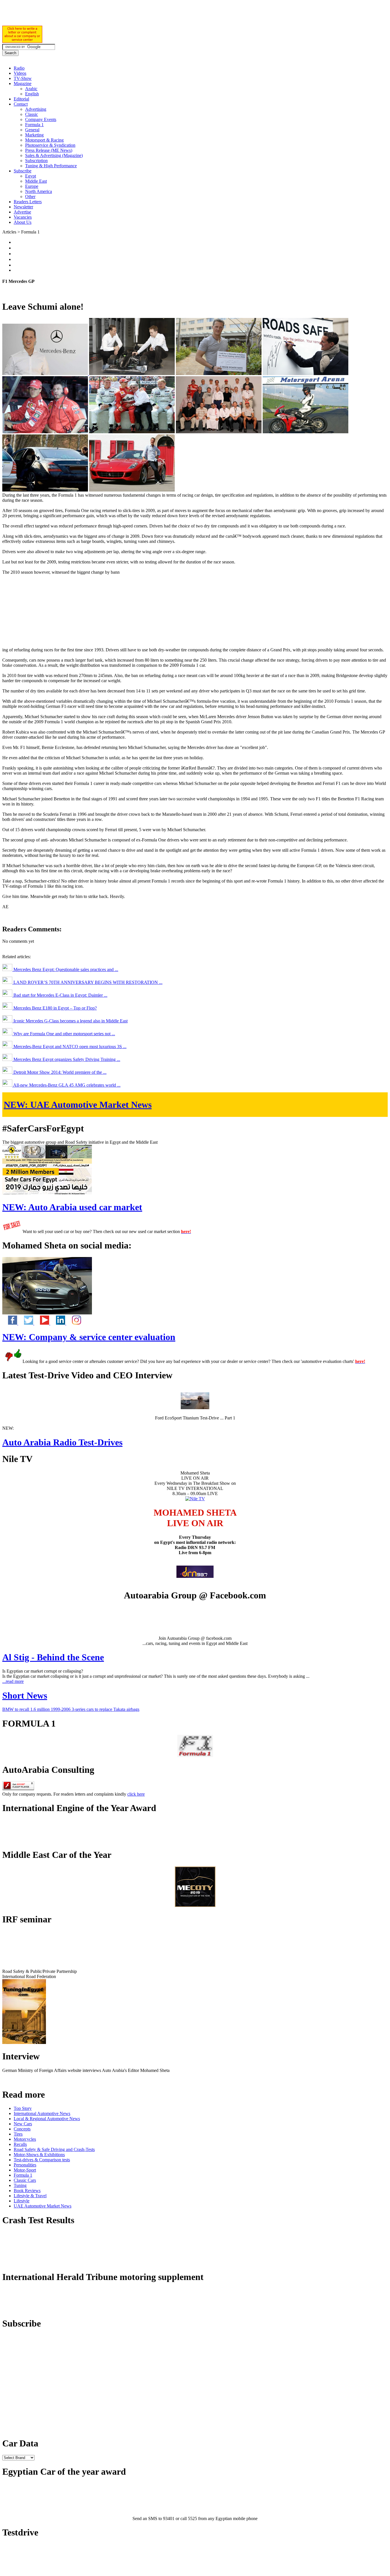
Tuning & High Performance (51, 166)
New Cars (23, 2124)
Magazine (23, 83)
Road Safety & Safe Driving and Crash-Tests (54, 2149)
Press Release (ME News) (49, 150)
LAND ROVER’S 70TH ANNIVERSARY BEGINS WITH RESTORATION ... (87, 982)
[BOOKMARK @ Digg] (16, 259)
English (32, 94)
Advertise (22, 212)
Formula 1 (34, 125)
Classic (32, 114)
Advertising (36, 109)
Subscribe (23, 171)
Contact (21, 104)
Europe (32, 186)
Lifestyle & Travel (30, 2196)
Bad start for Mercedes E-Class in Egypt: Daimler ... (60, 995)
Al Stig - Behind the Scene (53, 1657)
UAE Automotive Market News (78, 1105)
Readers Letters (28, 202)
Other (30, 197)
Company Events (41, 119)
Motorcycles (25, 2139)
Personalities (25, 2165)
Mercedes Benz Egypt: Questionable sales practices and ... (65, 969)
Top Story (23, 2108)
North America (39, 191)
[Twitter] (26, 1323)
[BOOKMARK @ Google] (16, 254)
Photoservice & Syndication (50, 145)
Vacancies (23, 217)
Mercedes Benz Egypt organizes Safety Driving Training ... (66, 1059)
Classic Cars (25, 2180)
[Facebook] (10, 1323)
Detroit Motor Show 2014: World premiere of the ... (59, 1072)
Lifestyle (22, 2201)
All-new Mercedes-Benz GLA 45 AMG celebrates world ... (66, 1085)
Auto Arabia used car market (72, 1207)
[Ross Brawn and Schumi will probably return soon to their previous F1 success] (45, 432)
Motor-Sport (25, 2170)
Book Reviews (27, 2191)
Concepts (22, 2129)
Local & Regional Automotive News (47, 2119)
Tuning (20, 2185)
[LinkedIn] (58, 1323)
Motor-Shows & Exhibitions (39, 2155)
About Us (23, 222)
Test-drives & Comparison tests (42, 2160)
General (32, 130)
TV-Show (23, 78)
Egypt (31, 176)
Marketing (34, 135)
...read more (13, 1681)
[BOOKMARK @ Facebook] (16, 248)
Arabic (31, 89)
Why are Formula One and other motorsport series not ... (64, 1034)
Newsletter (23, 207)
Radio (19, 68)
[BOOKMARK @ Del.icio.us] (16, 242)
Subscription (36, 161)
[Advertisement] (69, 16)
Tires (18, 2134)
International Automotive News (42, 2113)
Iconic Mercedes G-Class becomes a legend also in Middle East (70, 1021)
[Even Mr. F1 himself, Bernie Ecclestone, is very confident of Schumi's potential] (132, 432)
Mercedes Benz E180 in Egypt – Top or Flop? (55, 1008)
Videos (20, 73)
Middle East (36, 181)
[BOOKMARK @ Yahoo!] (16, 265)
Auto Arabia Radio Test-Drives (62, 1442)
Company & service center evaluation (89, 1337)
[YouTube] (42, 1323)
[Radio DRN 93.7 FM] (195, 1576)
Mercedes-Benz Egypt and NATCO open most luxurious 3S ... (69, 1047)
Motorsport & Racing (44, 140)
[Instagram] (74, 1323)
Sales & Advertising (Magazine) (54, 155)
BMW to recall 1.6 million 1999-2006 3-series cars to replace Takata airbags (71, 1709)
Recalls (20, 2144)
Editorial (21, 99)
